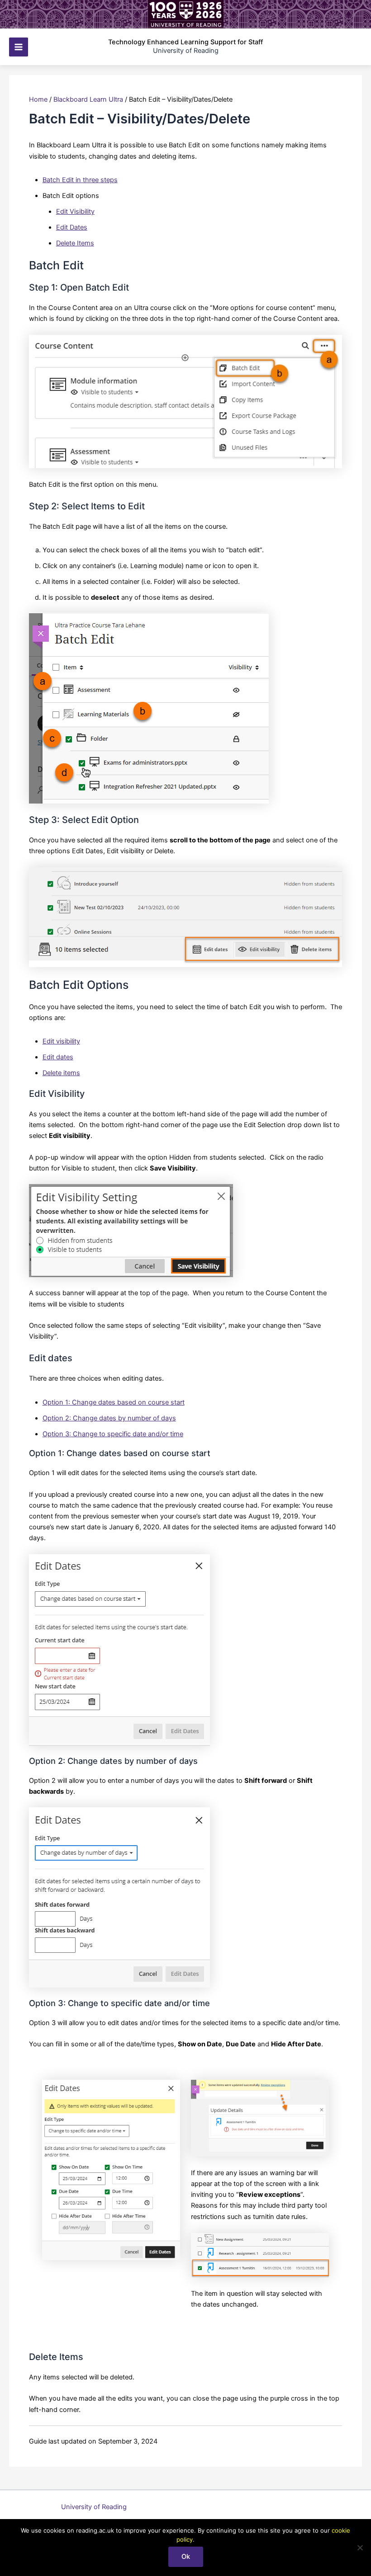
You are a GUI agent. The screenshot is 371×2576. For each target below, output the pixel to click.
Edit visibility (61, 1041)
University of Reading (94, 2507)
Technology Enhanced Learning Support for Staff (185, 42)
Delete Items (75, 243)
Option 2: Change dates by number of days (109, 1418)
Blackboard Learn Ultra (88, 99)
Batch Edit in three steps (80, 180)
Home (38, 99)
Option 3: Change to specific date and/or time (113, 1434)
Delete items (61, 1073)
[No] (360, 2548)
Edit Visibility (75, 212)
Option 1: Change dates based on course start (114, 1402)
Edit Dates (72, 227)
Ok (186, 2557)
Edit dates (58, 1057)
